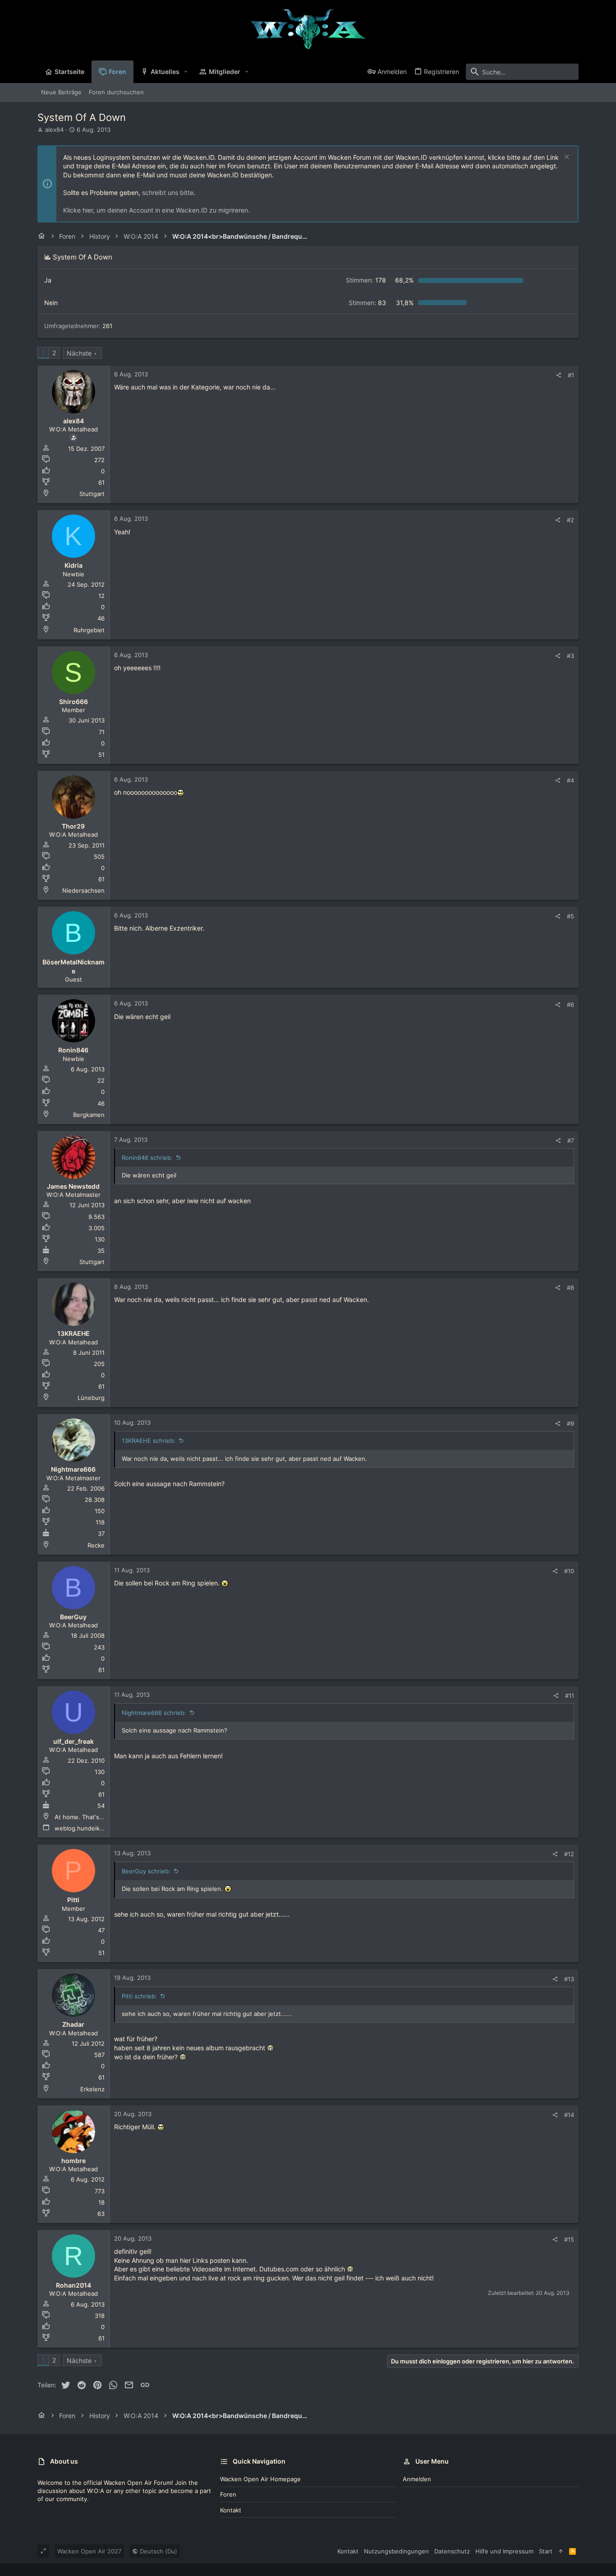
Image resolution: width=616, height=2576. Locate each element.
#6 (570, 1005)
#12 (569, 1854)
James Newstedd (73, 1186)
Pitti (73, 1900)
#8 (570, 1288)
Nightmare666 (73, 1469)
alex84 (54, 130)
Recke (96, 1545)
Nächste (79, 353)
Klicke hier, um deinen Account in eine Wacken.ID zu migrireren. (156, 210)
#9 (570, 1423)
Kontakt (231, 2510)
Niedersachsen (83, 890)
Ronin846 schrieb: (147, 1158)
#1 (571, 375)
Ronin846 (73, 1050)
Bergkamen (89, 1115)
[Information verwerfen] (566, 158)
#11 (570, 1696)
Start (546, 2551)
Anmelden (417, 2479)
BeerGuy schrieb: (146, 1871)
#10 (569, 1571)
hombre (74, 2161)
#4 (570, 780)
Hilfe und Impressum (504, 2551)
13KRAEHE (74, 1333)
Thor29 (73, 826)
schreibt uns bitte (168, 192)
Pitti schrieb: (139, 1996)
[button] (186, 72)
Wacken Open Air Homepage (260, 2479)
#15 (569, 2239)
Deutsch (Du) (158, 2551)
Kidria (74, 565)
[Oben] (561, 2551)
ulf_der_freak (74, 1741)
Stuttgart (92, 494)
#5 (570, 916)
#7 (571, 1140)
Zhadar (73, 2024)
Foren (228, 2494)
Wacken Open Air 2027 (89, 2551)
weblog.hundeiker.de (84, 1828)
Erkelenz (92, 2089)
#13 (569, 1979)
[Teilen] (559, 375)
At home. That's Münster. (90, 1817)
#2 (570, 520)
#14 (569, 2115)
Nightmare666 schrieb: (154, 1713)
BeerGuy (73, 1617)
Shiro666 (74, 702)
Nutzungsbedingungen (396, 2551)
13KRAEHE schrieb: (149, 1441)
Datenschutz (452, 2551)
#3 (570, 656)
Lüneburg (91, 1398)
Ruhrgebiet (89, 630)
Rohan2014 (74, 2285)
